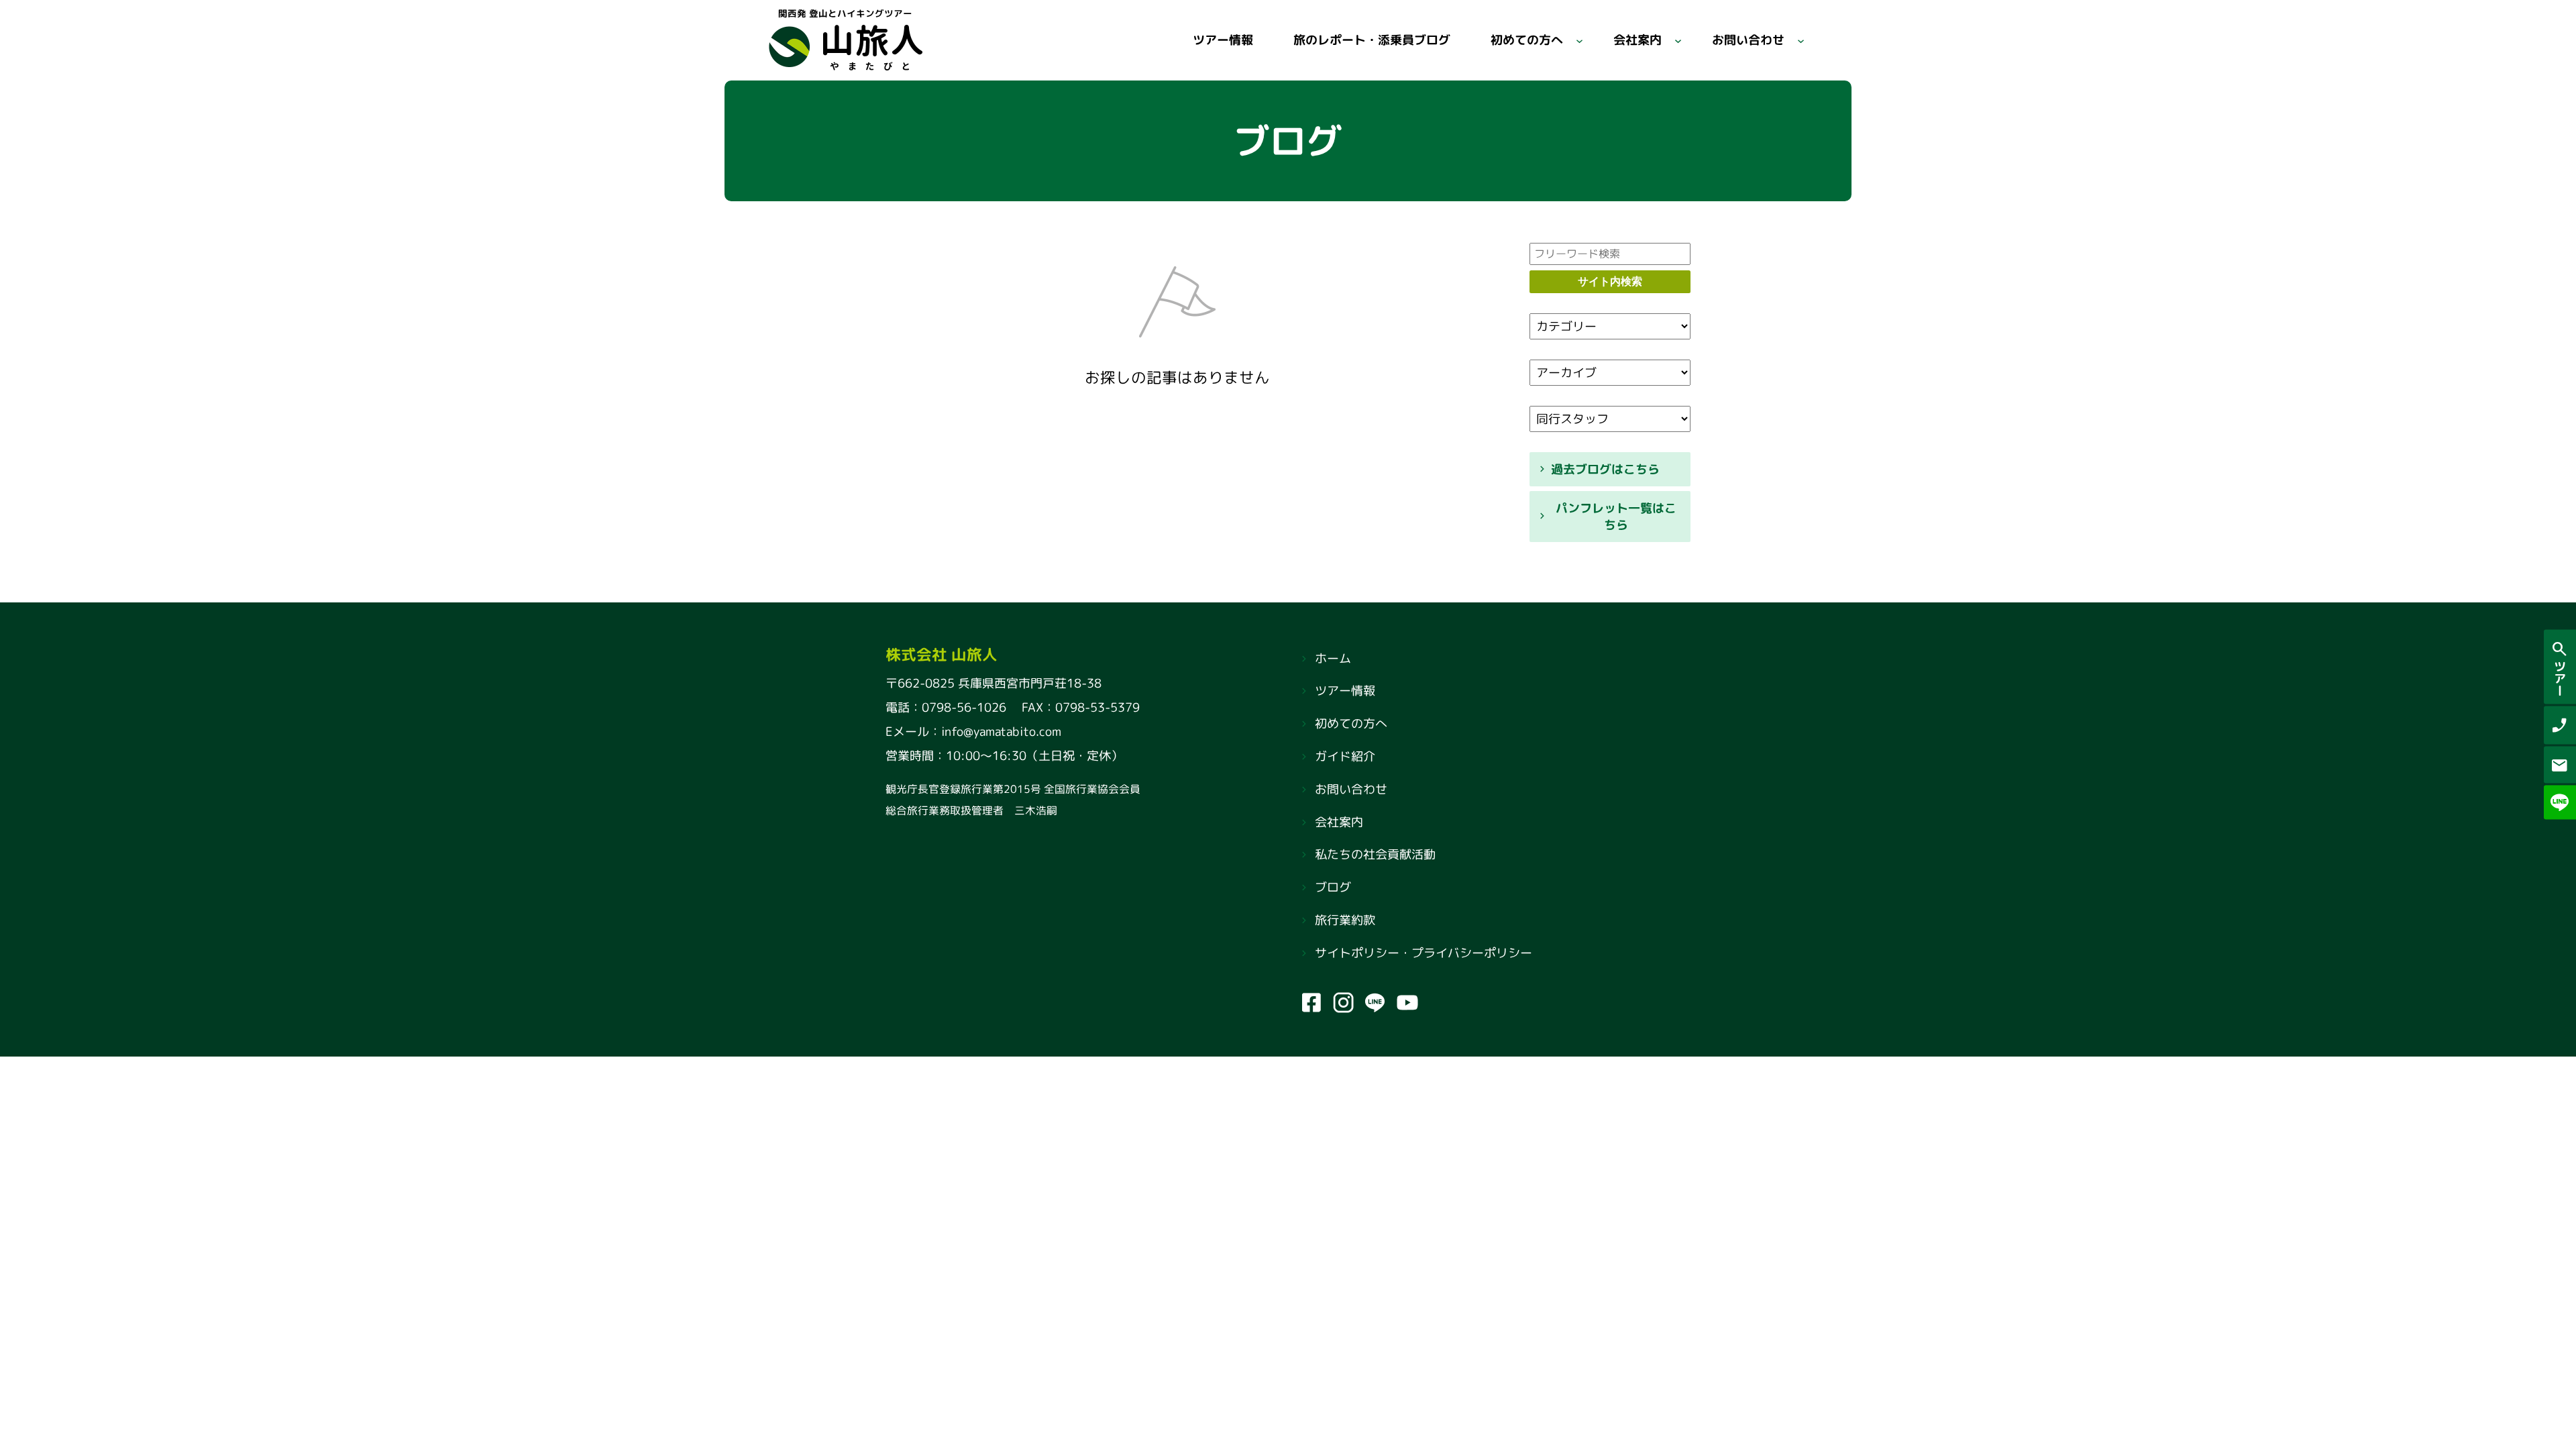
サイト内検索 (1610, 281)
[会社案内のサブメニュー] (1678, 41)
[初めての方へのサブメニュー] (1579, 41)
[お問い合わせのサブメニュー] (1801, 41)
